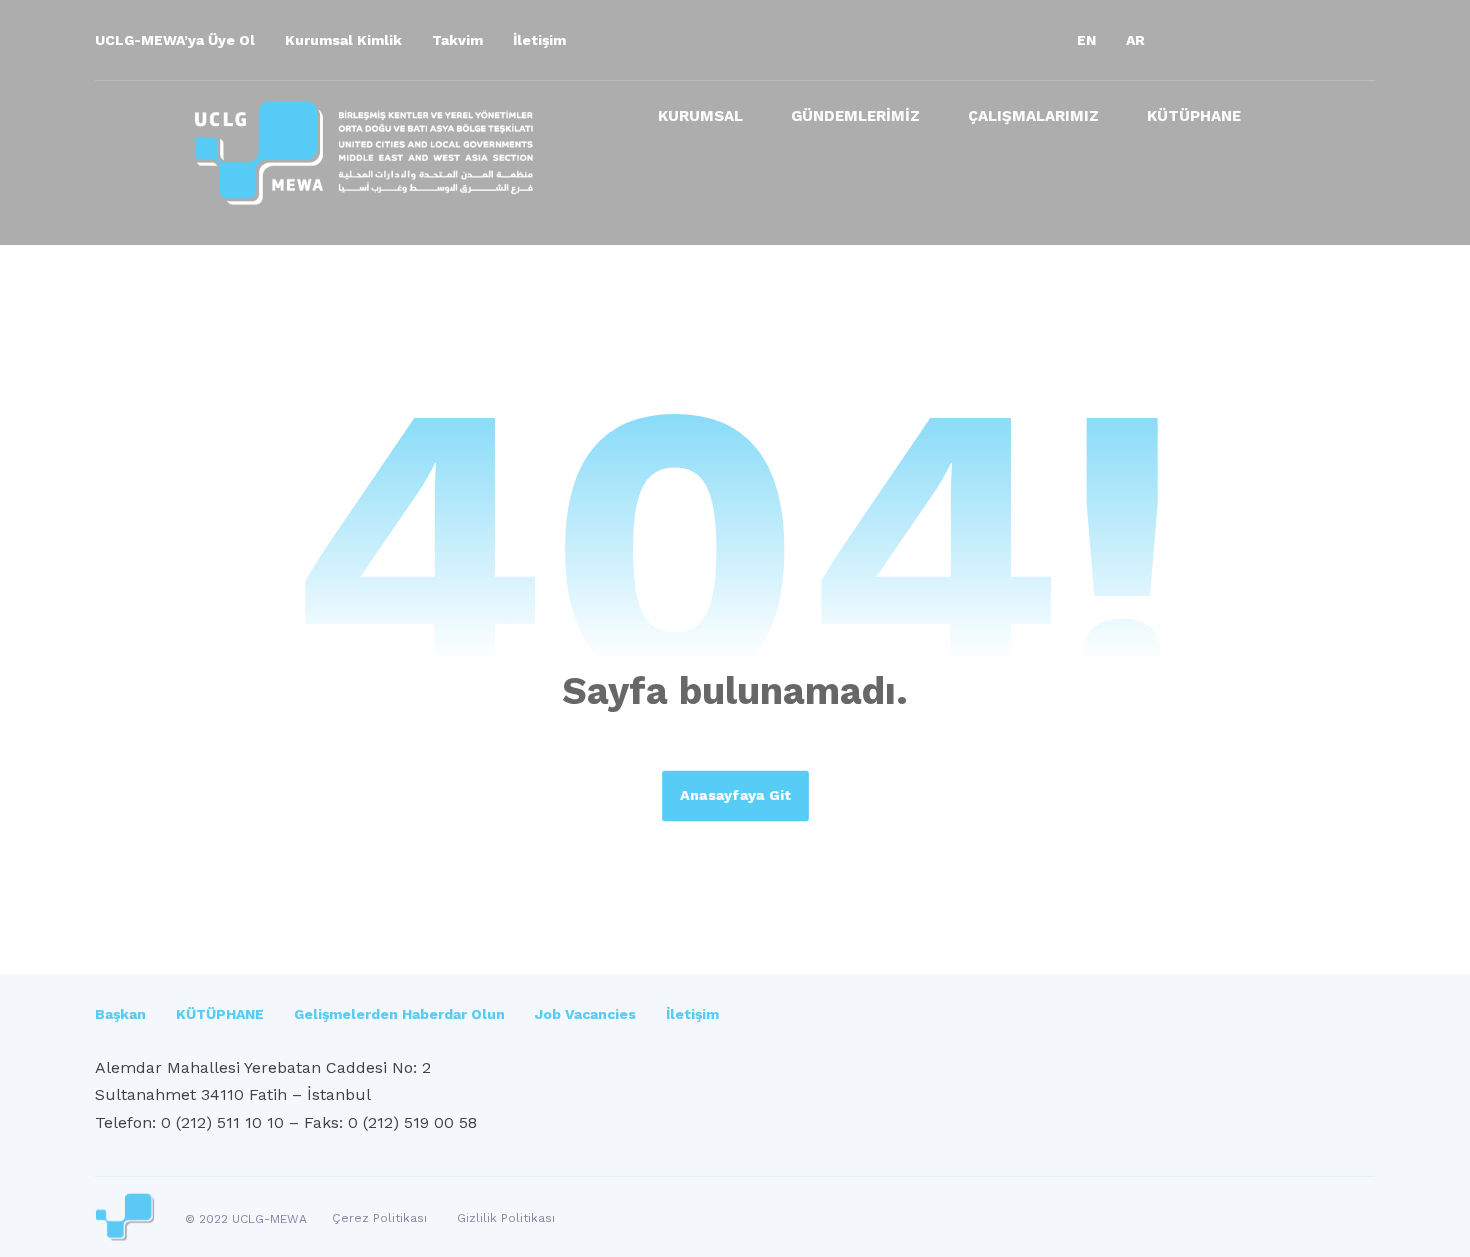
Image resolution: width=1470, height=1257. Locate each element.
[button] (1195, 40)
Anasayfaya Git (735, 795)
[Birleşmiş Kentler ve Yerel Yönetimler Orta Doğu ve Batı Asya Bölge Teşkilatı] (364, 153)
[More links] (1300, 123)
